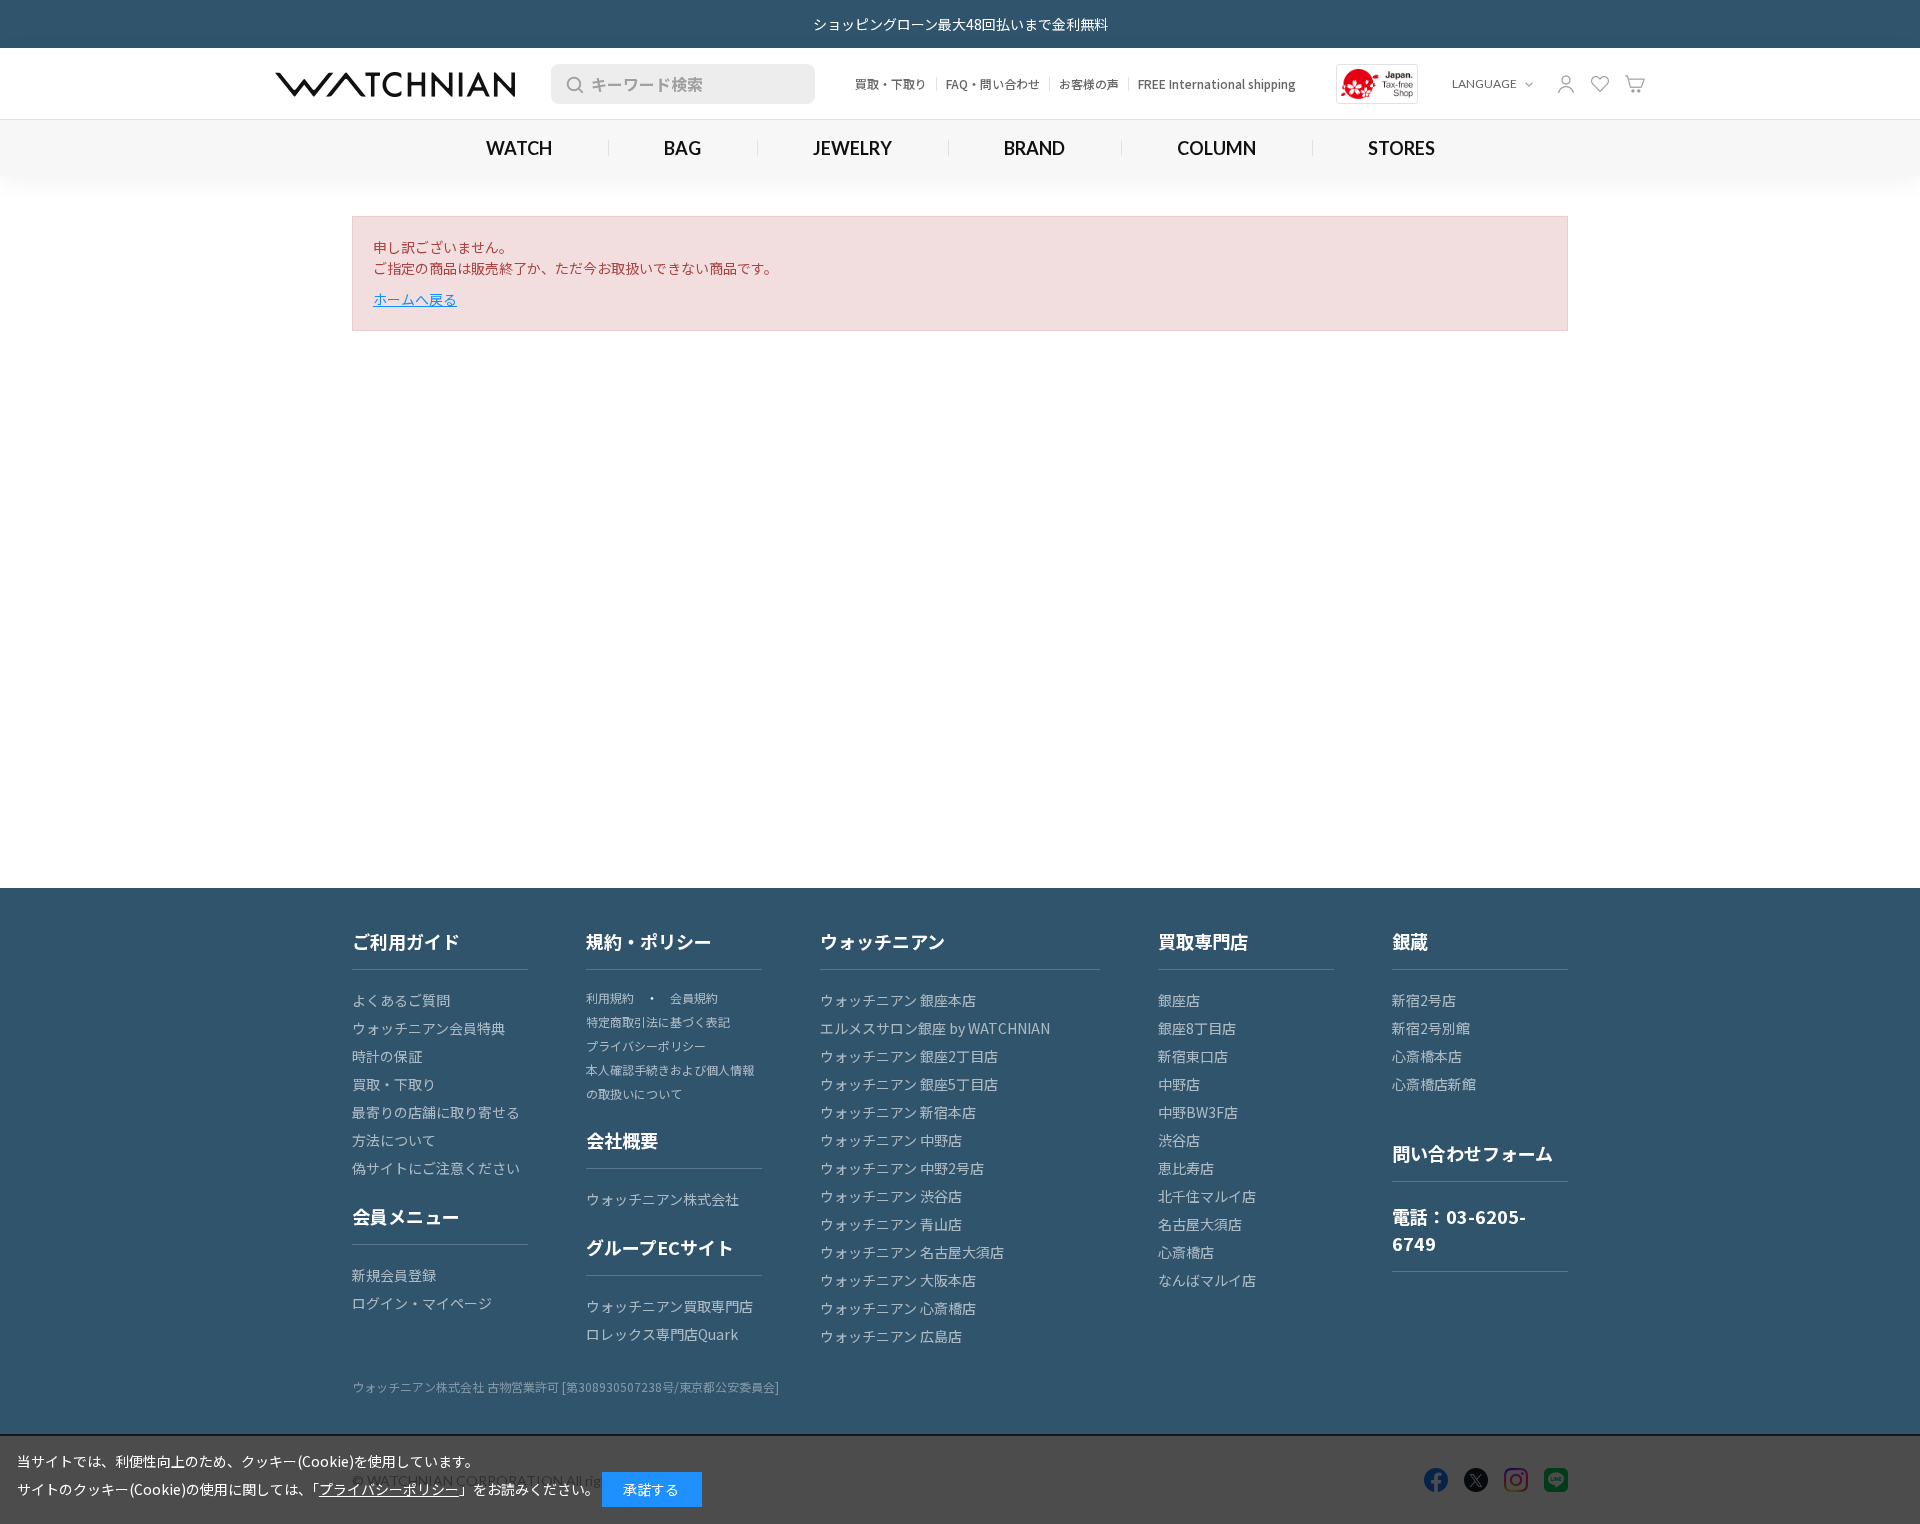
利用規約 (610, 997)
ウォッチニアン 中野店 (891, 1140)
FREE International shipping (1217, 83)
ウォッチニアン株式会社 (662, 1199)
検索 (571, 84)
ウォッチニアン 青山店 (891, 1224)
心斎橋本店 (1427, 1056)
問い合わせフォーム (1472, 1153)
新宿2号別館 (1431, 1028)
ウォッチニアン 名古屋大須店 (912, 1252)
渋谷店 (1179, 1140)
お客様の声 (1089, 83)
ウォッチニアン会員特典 (428, 1028)
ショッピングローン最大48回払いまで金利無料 (960, 24)
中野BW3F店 (1198, 1112)
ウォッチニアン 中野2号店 (902, 1168)
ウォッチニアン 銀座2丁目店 (909, 1056)
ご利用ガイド (406, 941)
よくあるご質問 (401, 1000)
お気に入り (1600, 84)
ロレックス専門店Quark (662, 1334)
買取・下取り (891, 83)
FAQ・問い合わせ (993, 83)
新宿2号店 (1424, 1000)
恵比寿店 (1186, 1168)
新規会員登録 (394, 1275)
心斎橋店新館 (1434, 1084)
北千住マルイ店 (1207, 1196)
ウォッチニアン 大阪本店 (898, 1280)
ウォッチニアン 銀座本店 (898, 1000)
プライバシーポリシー (646, 1045)
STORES (1401, 148)
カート (1635, 84)
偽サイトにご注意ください (436, 1168)
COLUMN (1216, 148)
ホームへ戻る (415, 299)
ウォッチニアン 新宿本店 (898, 1112)
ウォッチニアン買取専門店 (669, 1306)
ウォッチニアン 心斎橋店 (898, 1308)
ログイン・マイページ (422, 1303)
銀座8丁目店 (1197, 1028)
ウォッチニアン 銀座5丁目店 (909, 1084)
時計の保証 (387, 1056)
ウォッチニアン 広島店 (891, 1336)
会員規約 (694, 997)
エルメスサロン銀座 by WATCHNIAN (935, 1028)
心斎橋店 (1186, 1252)
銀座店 (1179, 1000)
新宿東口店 (1193, 1056)
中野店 (1179, 1084)
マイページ (1566, 84)
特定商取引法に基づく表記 (658, 1021)
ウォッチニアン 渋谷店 (891, 1196)
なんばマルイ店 (1207, 1280)
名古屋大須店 (1200, 1224)
